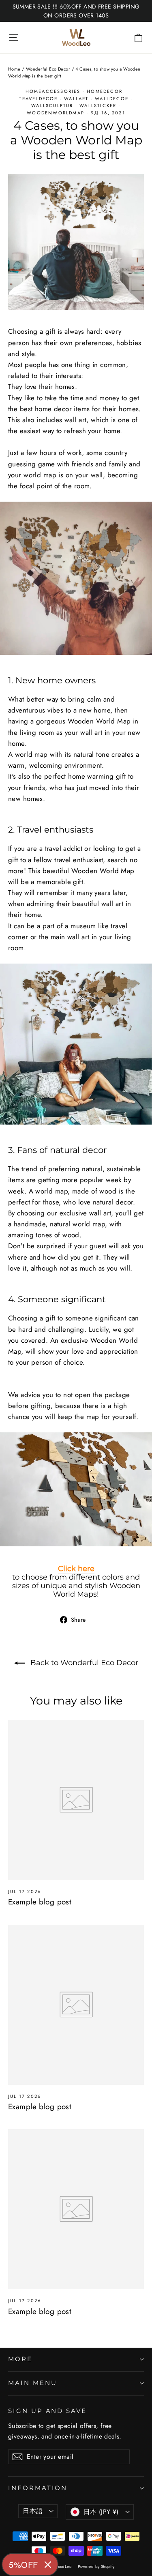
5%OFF (24, 2564)
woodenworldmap (56, 113)
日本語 (33, 2511)
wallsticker (98, 105)
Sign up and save (47, 2411)
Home (14, 69)
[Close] (48, 2565)
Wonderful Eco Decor (48, 69)
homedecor (105, 91)
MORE (20, 2359)
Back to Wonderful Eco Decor (83, 1663)
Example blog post (40, 1902)
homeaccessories (53, 91)
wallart (76, 99)
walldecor (112, 99)
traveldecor (38, 99)
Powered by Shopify (96, 2566)
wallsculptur (52, 105)
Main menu (32, 2383)
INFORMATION (38, 2488)
